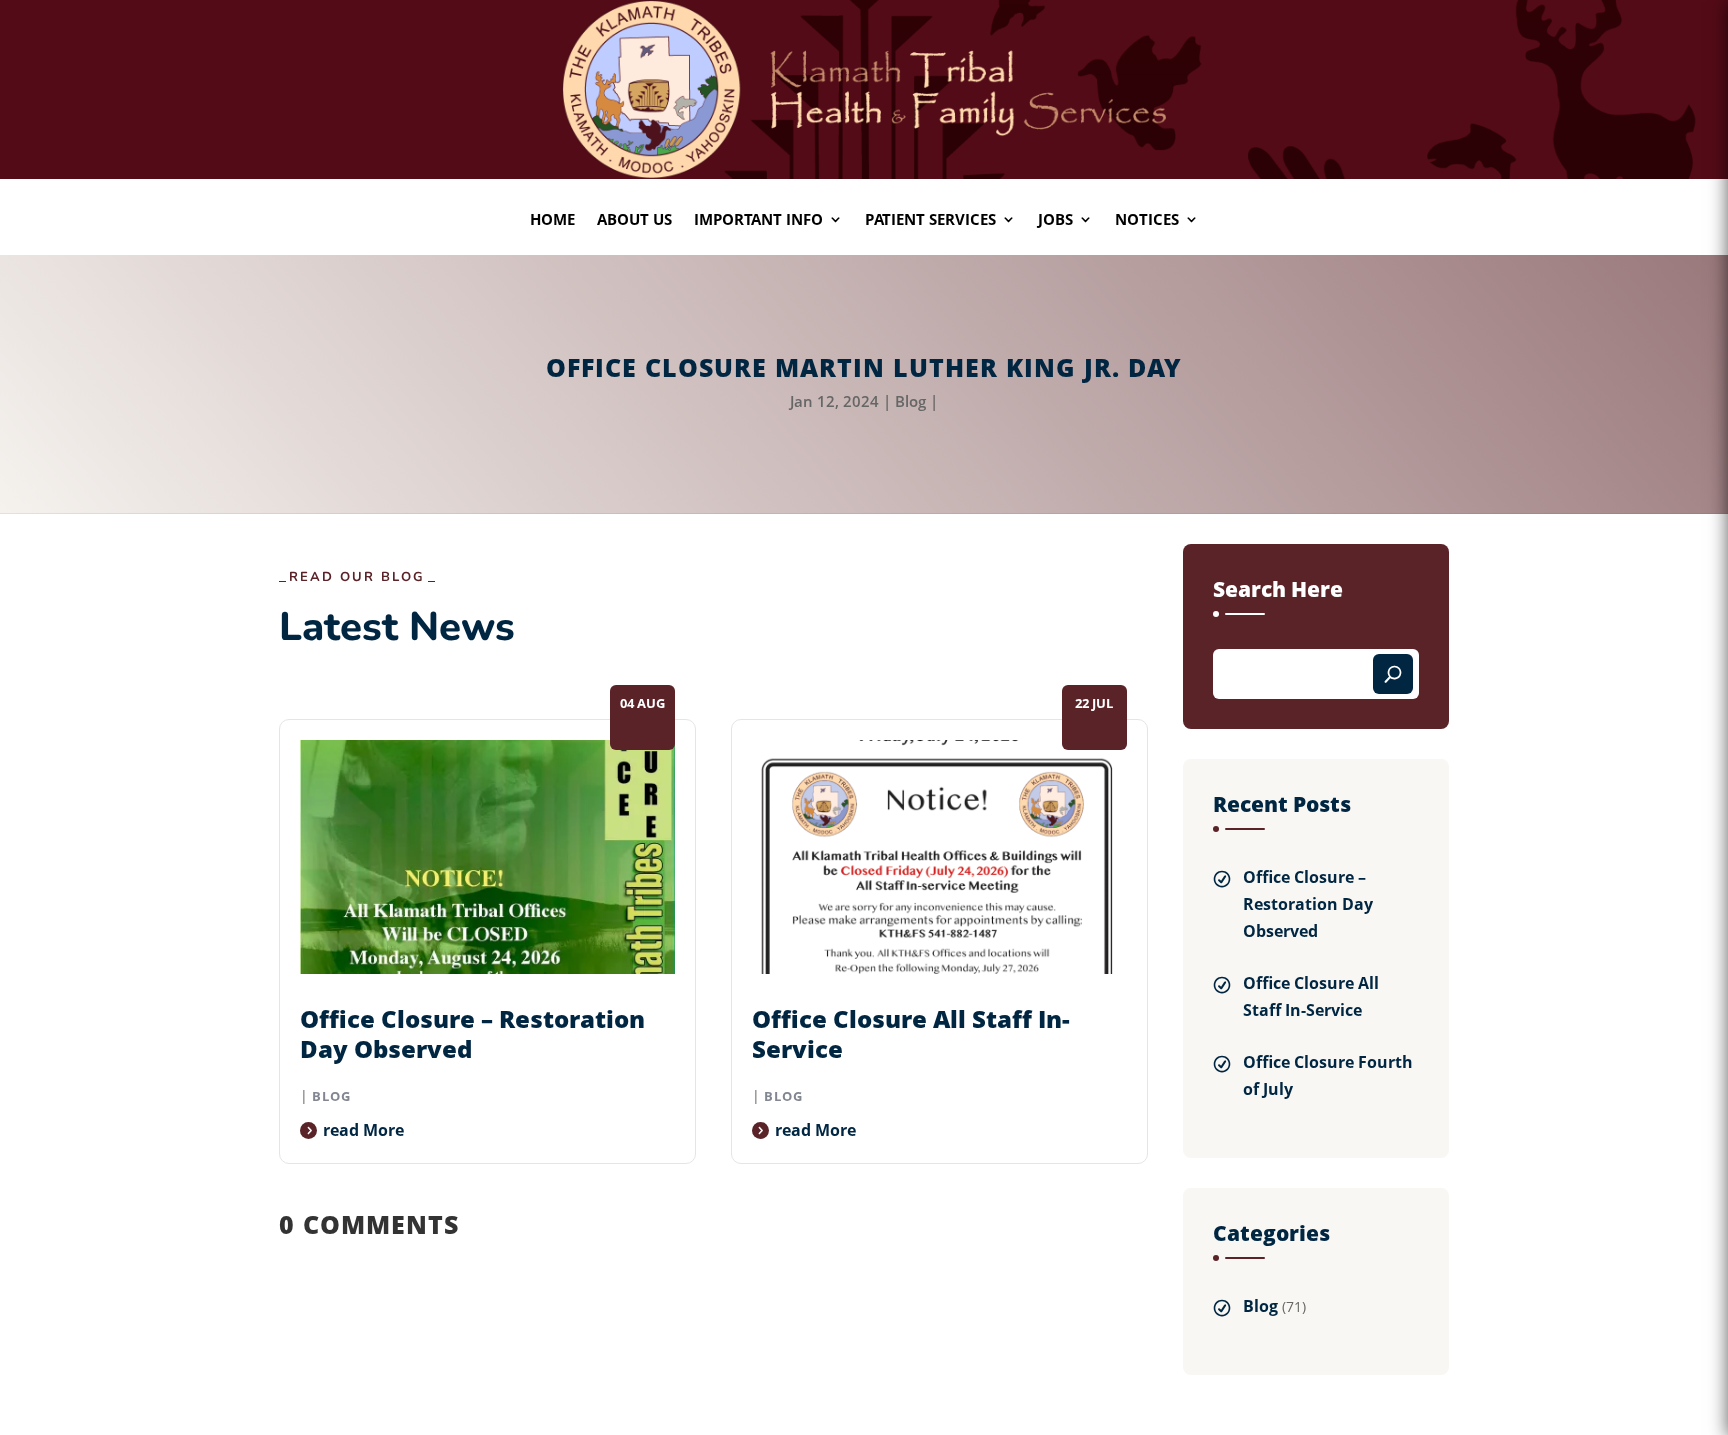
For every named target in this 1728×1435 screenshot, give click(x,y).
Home (552, 220)
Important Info (758, 220)
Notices (1147, 220)
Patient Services (930, 220)
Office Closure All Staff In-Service (911, 1033)
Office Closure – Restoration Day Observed (472, 1033)
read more (363, 1130)
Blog (910, 401)
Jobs (1055, 220)
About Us (634, 220)
